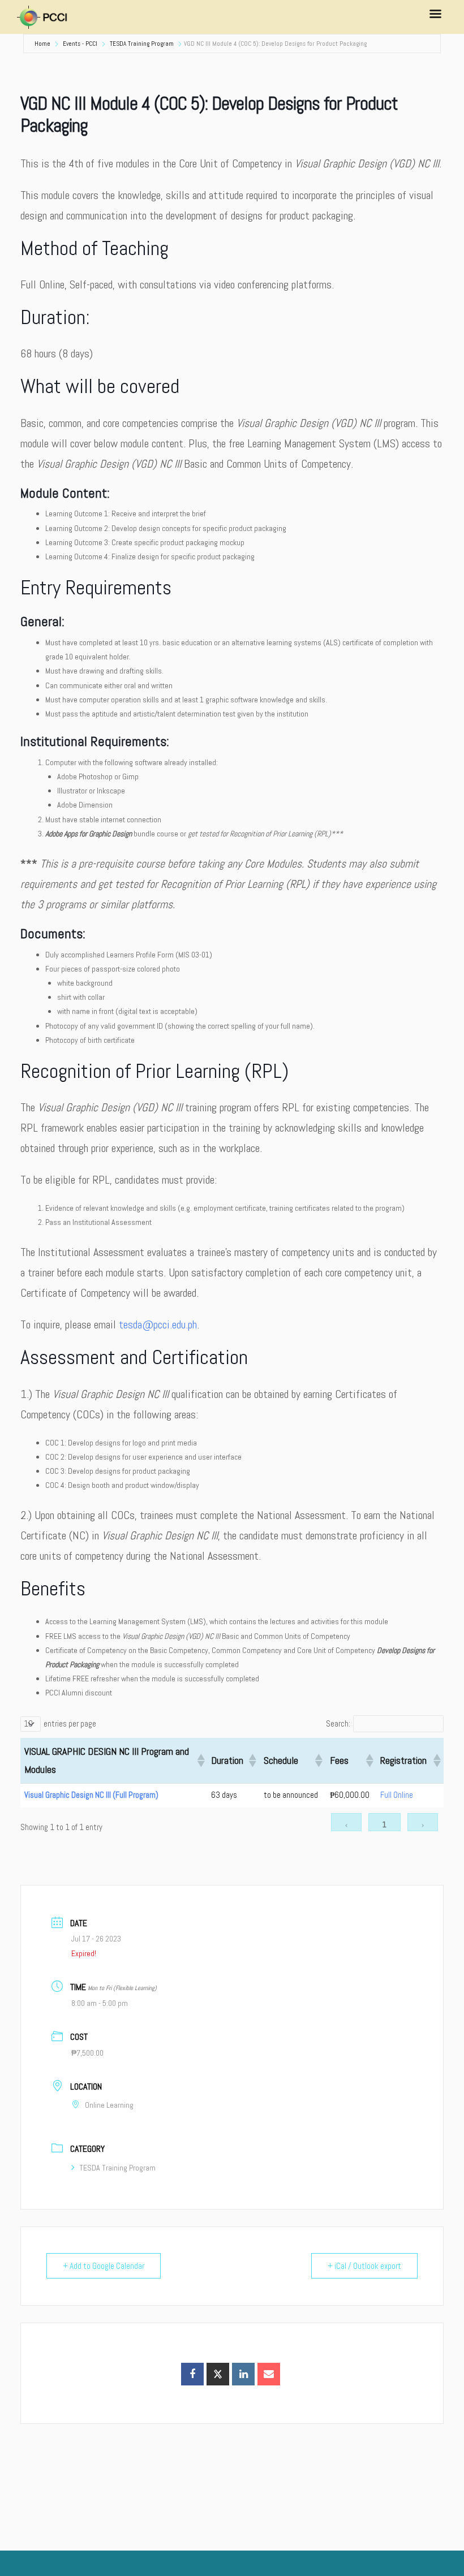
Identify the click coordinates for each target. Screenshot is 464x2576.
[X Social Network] (218, 2374)
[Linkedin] (243, 2374)
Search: (338, 1724)
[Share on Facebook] (192, 2374)
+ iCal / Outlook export (364, 2266)
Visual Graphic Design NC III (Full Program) (91, 1795)
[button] (200, 1761)
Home (42, 44)
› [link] (423, 1824)
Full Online (397, 1795)
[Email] (269, 2374)
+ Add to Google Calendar (104, 2266)
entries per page (70, 1724)
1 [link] (384, 1824)
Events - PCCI (80, 44)
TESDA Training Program (142, 44)
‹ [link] (346, 1824)
